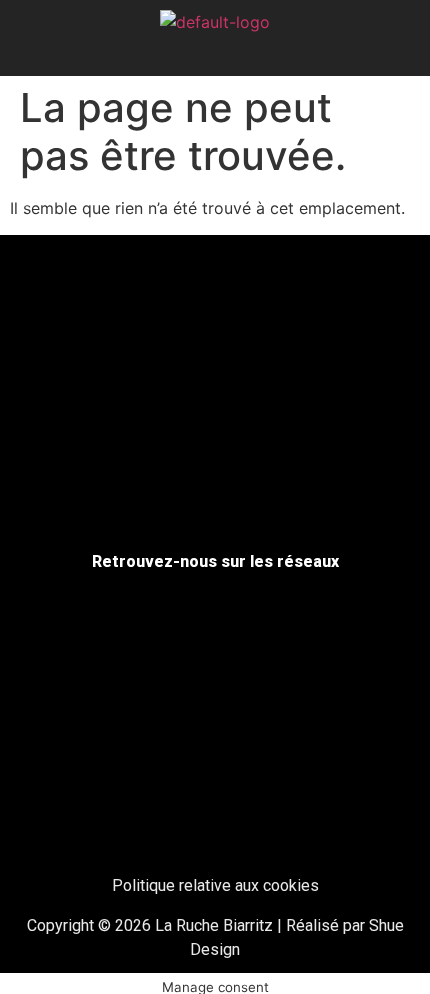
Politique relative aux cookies (215, 885)
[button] (215, 52)
